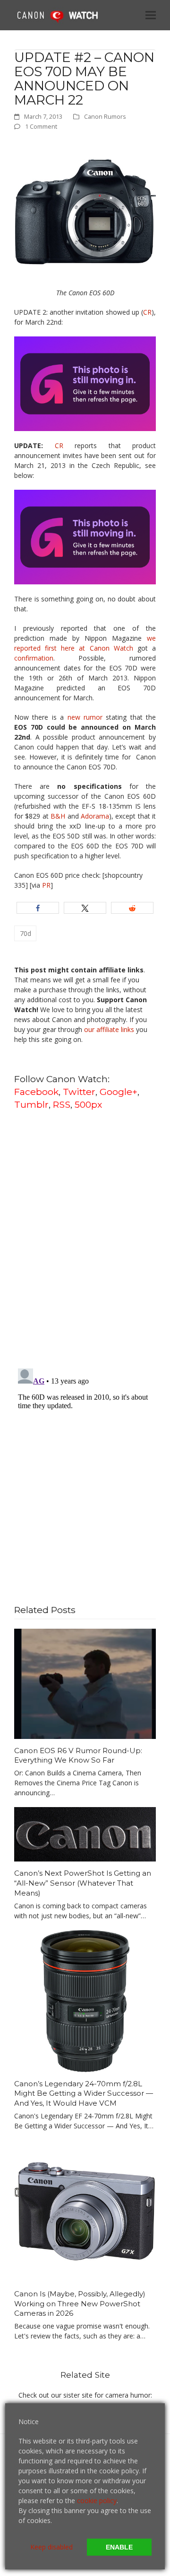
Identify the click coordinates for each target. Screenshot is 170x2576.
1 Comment (41, 126)
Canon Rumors (105, 116)
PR (46, 885)
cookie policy (97, 2501)
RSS (62, 1104)
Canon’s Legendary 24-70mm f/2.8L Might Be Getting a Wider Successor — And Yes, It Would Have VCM (84, 2093)
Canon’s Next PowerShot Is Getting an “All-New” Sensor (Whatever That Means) (83, 1883)
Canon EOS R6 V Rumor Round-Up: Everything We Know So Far (78, 1756)
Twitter (79, 1092)
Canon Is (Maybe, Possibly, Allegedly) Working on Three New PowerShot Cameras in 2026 (80, 2303)
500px (88, 1104)
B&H (58, 816)
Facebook (36, 1092)
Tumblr (31, 1104)
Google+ (119, 1092)
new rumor (83, 717)
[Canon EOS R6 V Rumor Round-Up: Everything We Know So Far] (85, 1683)
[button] (151, 15)
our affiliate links (109, 1029)
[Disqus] (85, 1238)
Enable (119, 2547)
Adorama (95, 816)
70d (25, 933)
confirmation (34, 658)
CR (147, 312)
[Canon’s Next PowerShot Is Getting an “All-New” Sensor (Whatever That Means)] (85, 1833)
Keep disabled (51, 2547)
